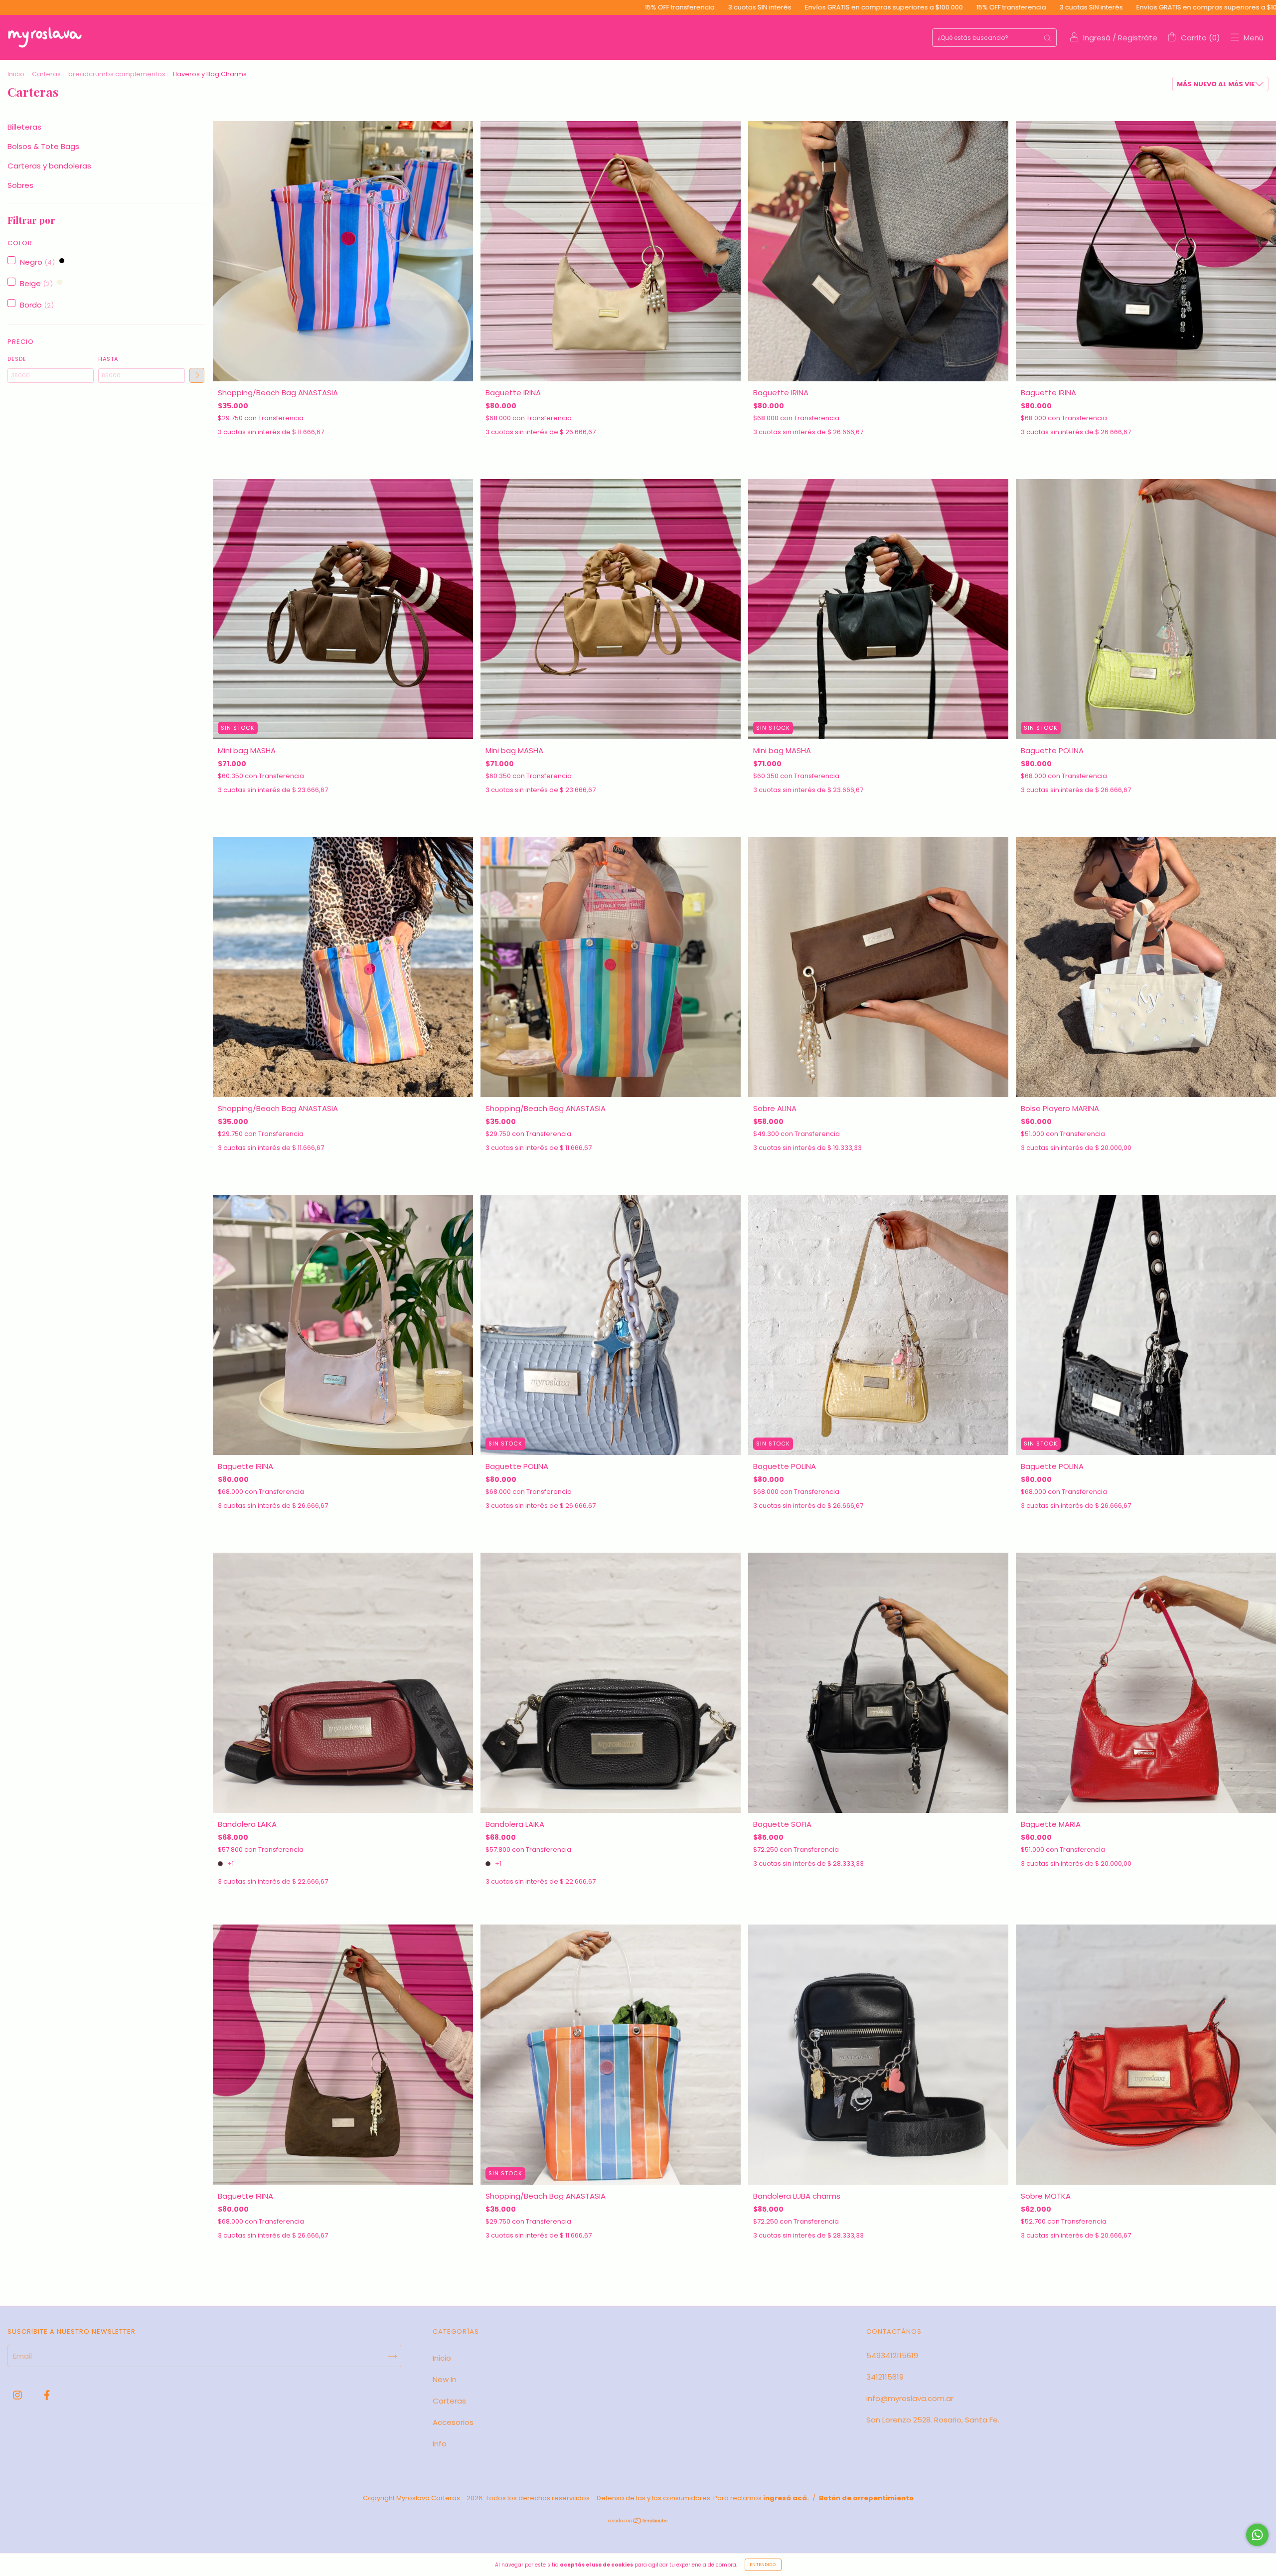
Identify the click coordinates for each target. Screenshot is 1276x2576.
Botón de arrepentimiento (866, 2498)
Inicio (16, 74)
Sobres (20, 185)
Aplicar (197, 375)
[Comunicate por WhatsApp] (1257, 2535)
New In (445, 2379)
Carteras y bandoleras (49, 166)
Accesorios (453, 2422)
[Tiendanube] (638, 2521)
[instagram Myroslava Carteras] (18, 2395)
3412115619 (885, 2377)
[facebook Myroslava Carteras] (47, 2395)
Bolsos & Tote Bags (43, 146)
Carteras (46, 74)
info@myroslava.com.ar (910, 2398)
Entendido (763, 2565)
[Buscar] (1047, 38)
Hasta (108, 359)
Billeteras (24, 127)
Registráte (1138, 38)
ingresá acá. (786, 2498)
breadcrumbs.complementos (117, 74)
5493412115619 (892, 2355)
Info (440, 2444)
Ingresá (1097, 38)
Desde (17, 359)
